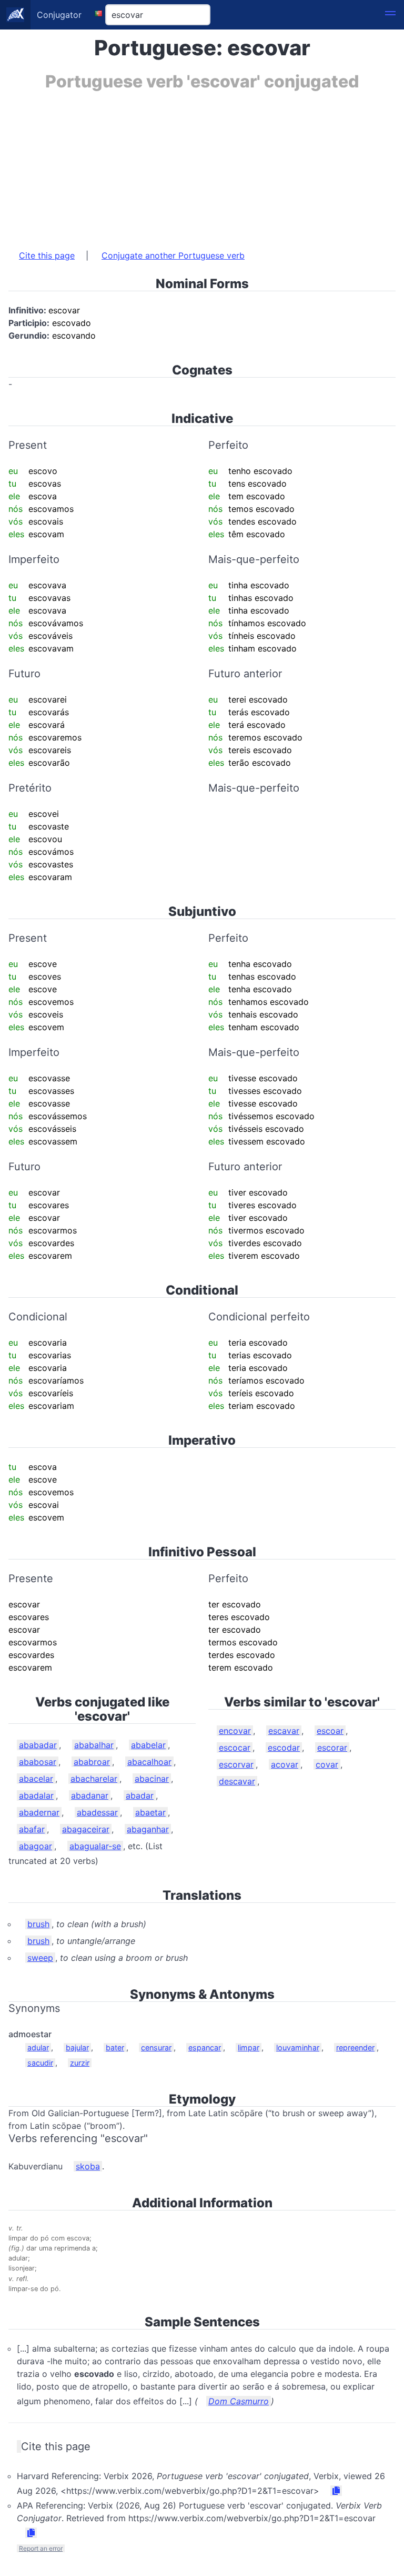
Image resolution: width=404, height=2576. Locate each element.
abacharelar (94, 1779)
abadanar (90, 1795)
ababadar (38, 1745)
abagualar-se (95, 1846)
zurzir (80, 2063)
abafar (32, 1829)
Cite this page (47, 255)
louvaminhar (298, 2047)
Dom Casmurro (239, 2401)
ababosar (38, 1762)
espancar (205, 2047)
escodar (284, 1748)
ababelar (148, 1745)
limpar (249, 2047)
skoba (88, 2166)
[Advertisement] (202, 165)
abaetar (150, 1812)
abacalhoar (149, 1762)
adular (38, 2047)
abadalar (36, 1795)
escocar (235, 1748)
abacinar (152, 1779)
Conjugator (59, 15)
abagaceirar (86, 1829)
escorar (332, 1748)
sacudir (40, 2063)
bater (115, 2047)
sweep (40, 1958)
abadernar (39, 1812)
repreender (355, 2047)
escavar (284, 1731)
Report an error (41, 2548)
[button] (390, 15)
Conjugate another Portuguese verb (173, 255)
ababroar (92, 1762)
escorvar (236, 1764)
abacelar (36, 1779)
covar (327, 1764)
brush (38, 1924)
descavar (237, 1781)
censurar (156, 2047)
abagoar (36, 1846)
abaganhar (148, 1829)
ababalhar (94, 1745)
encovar (235, 1731)
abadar (140, 1795)
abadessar (97, 1812)
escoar (330, 1731)
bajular (77, 2047)
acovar (285, 1764)
